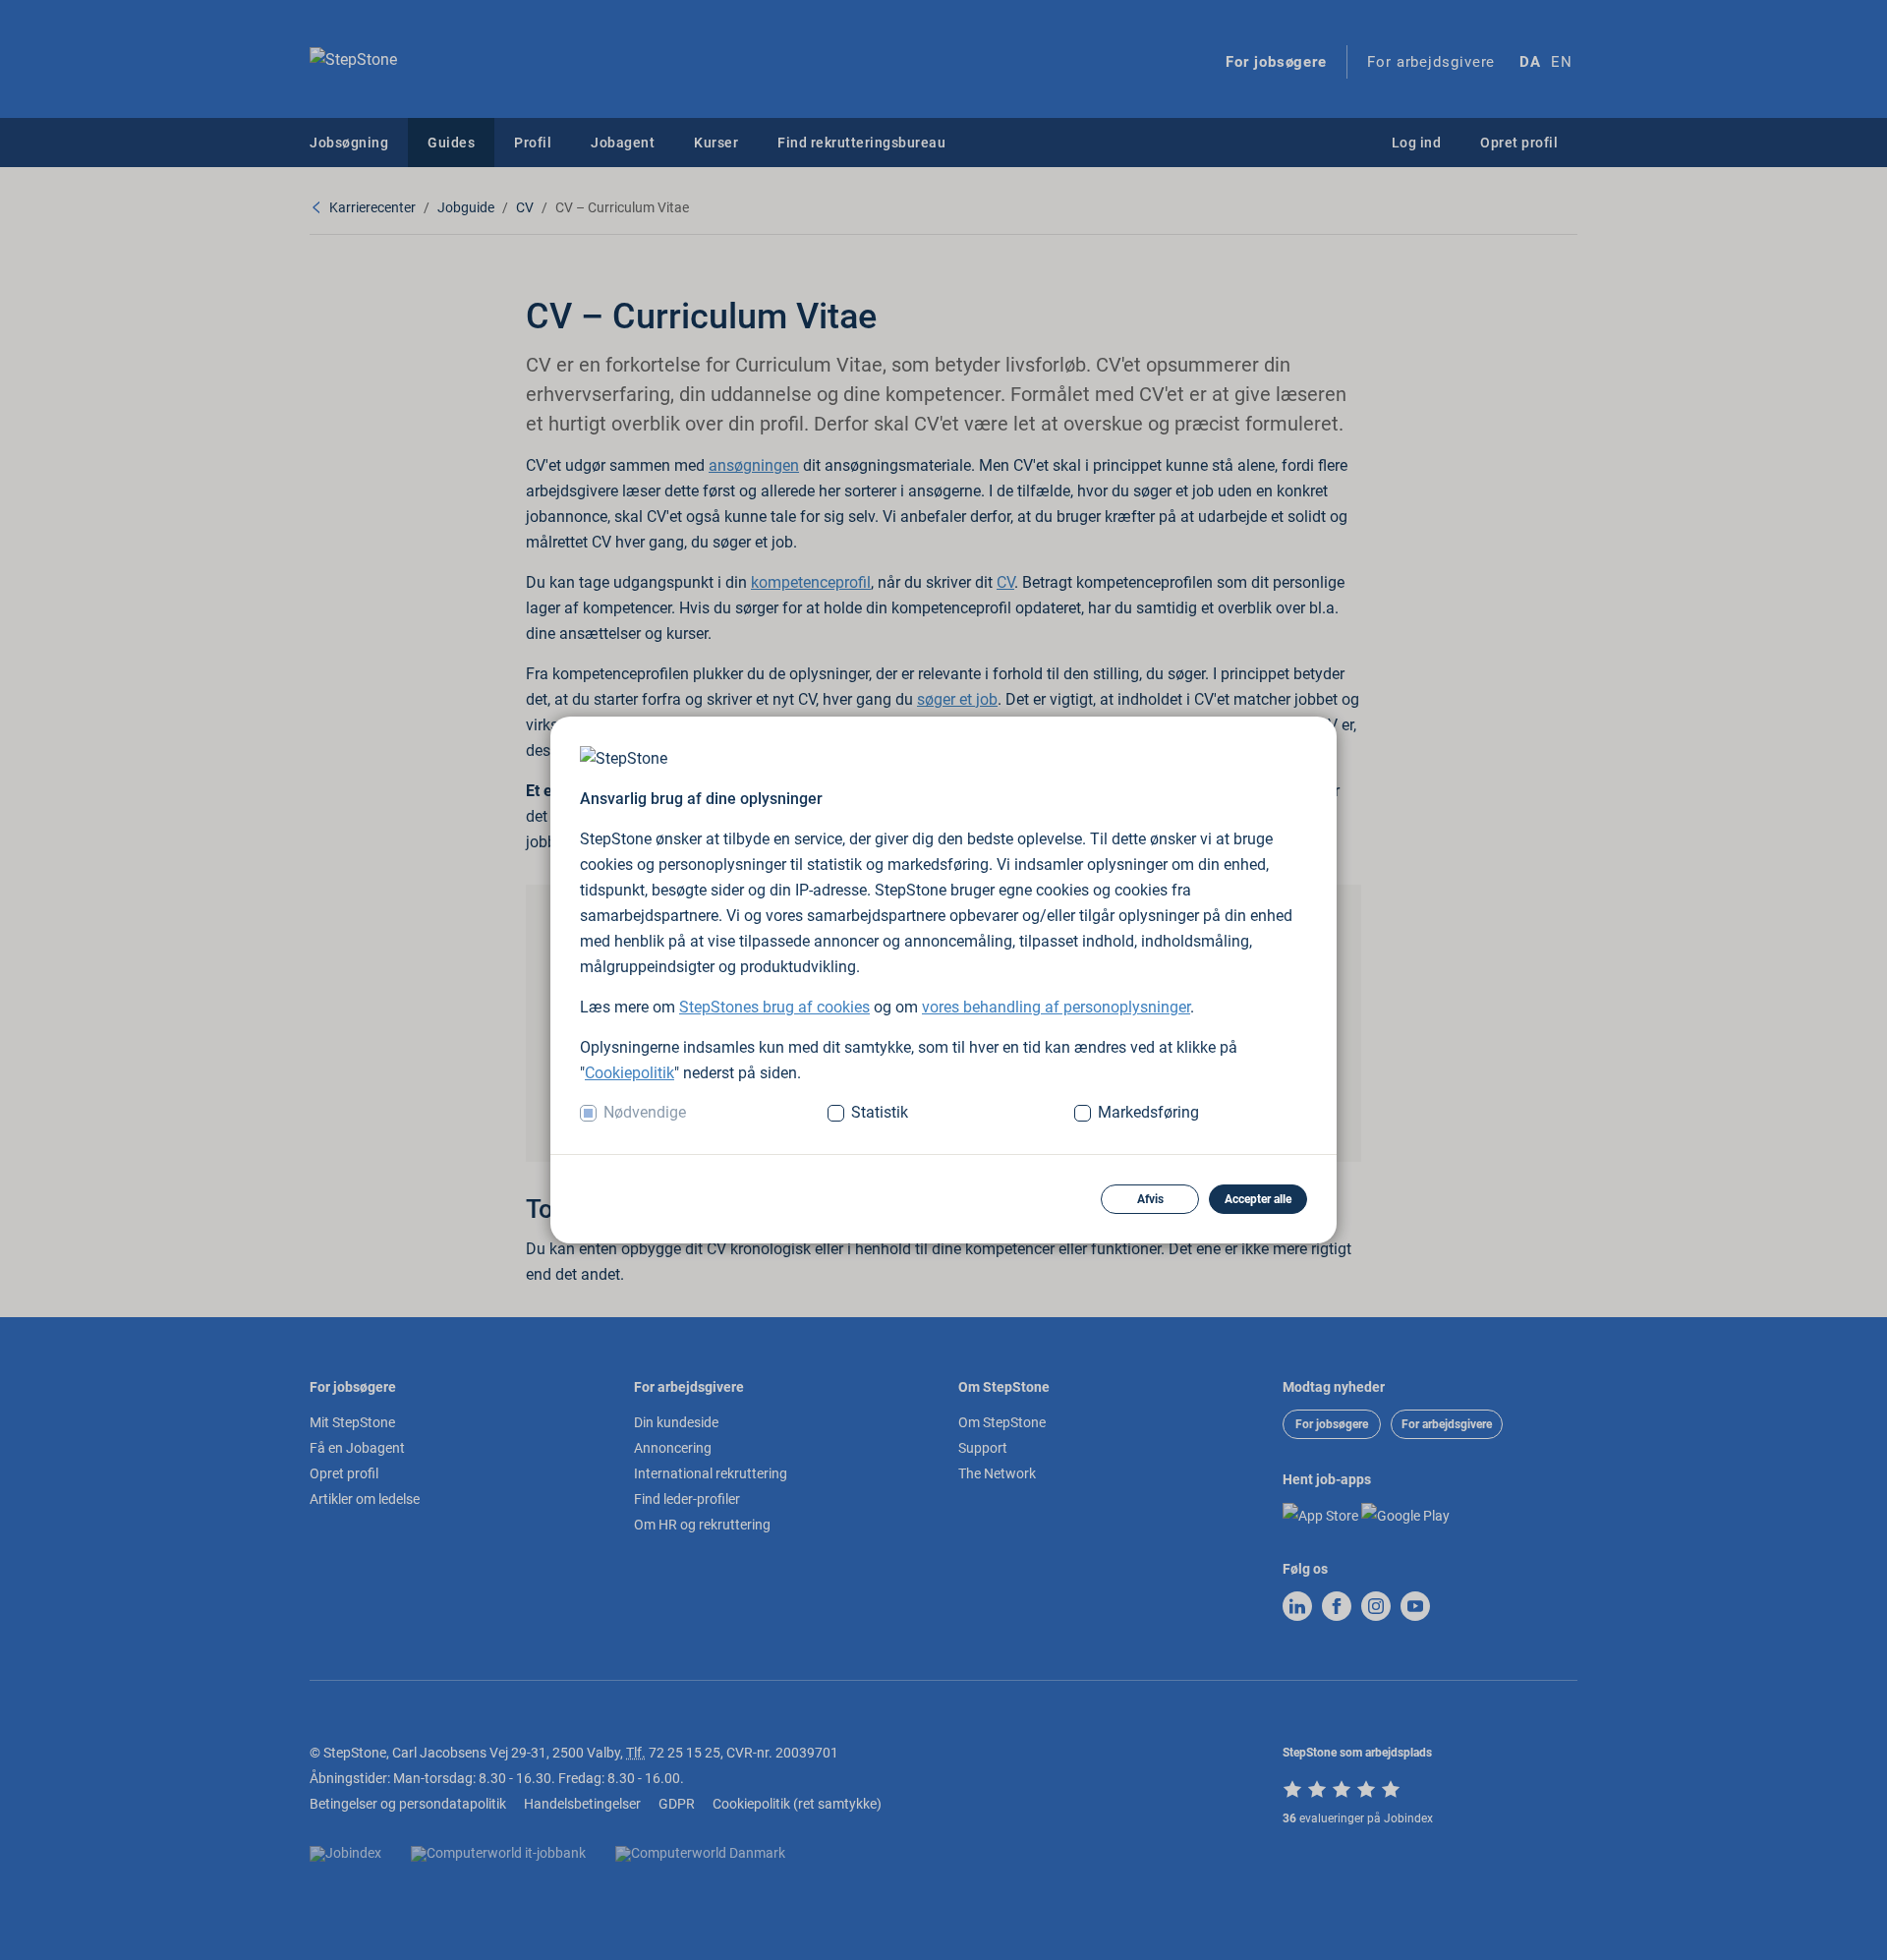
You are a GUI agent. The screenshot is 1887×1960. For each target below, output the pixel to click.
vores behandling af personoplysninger (1056, 1007)
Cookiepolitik (629, 1073)
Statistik (880, 1112)
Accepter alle (1258, 1199)
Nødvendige (645, 1112)
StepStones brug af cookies (774, 1007)
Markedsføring (1148, 1112)
